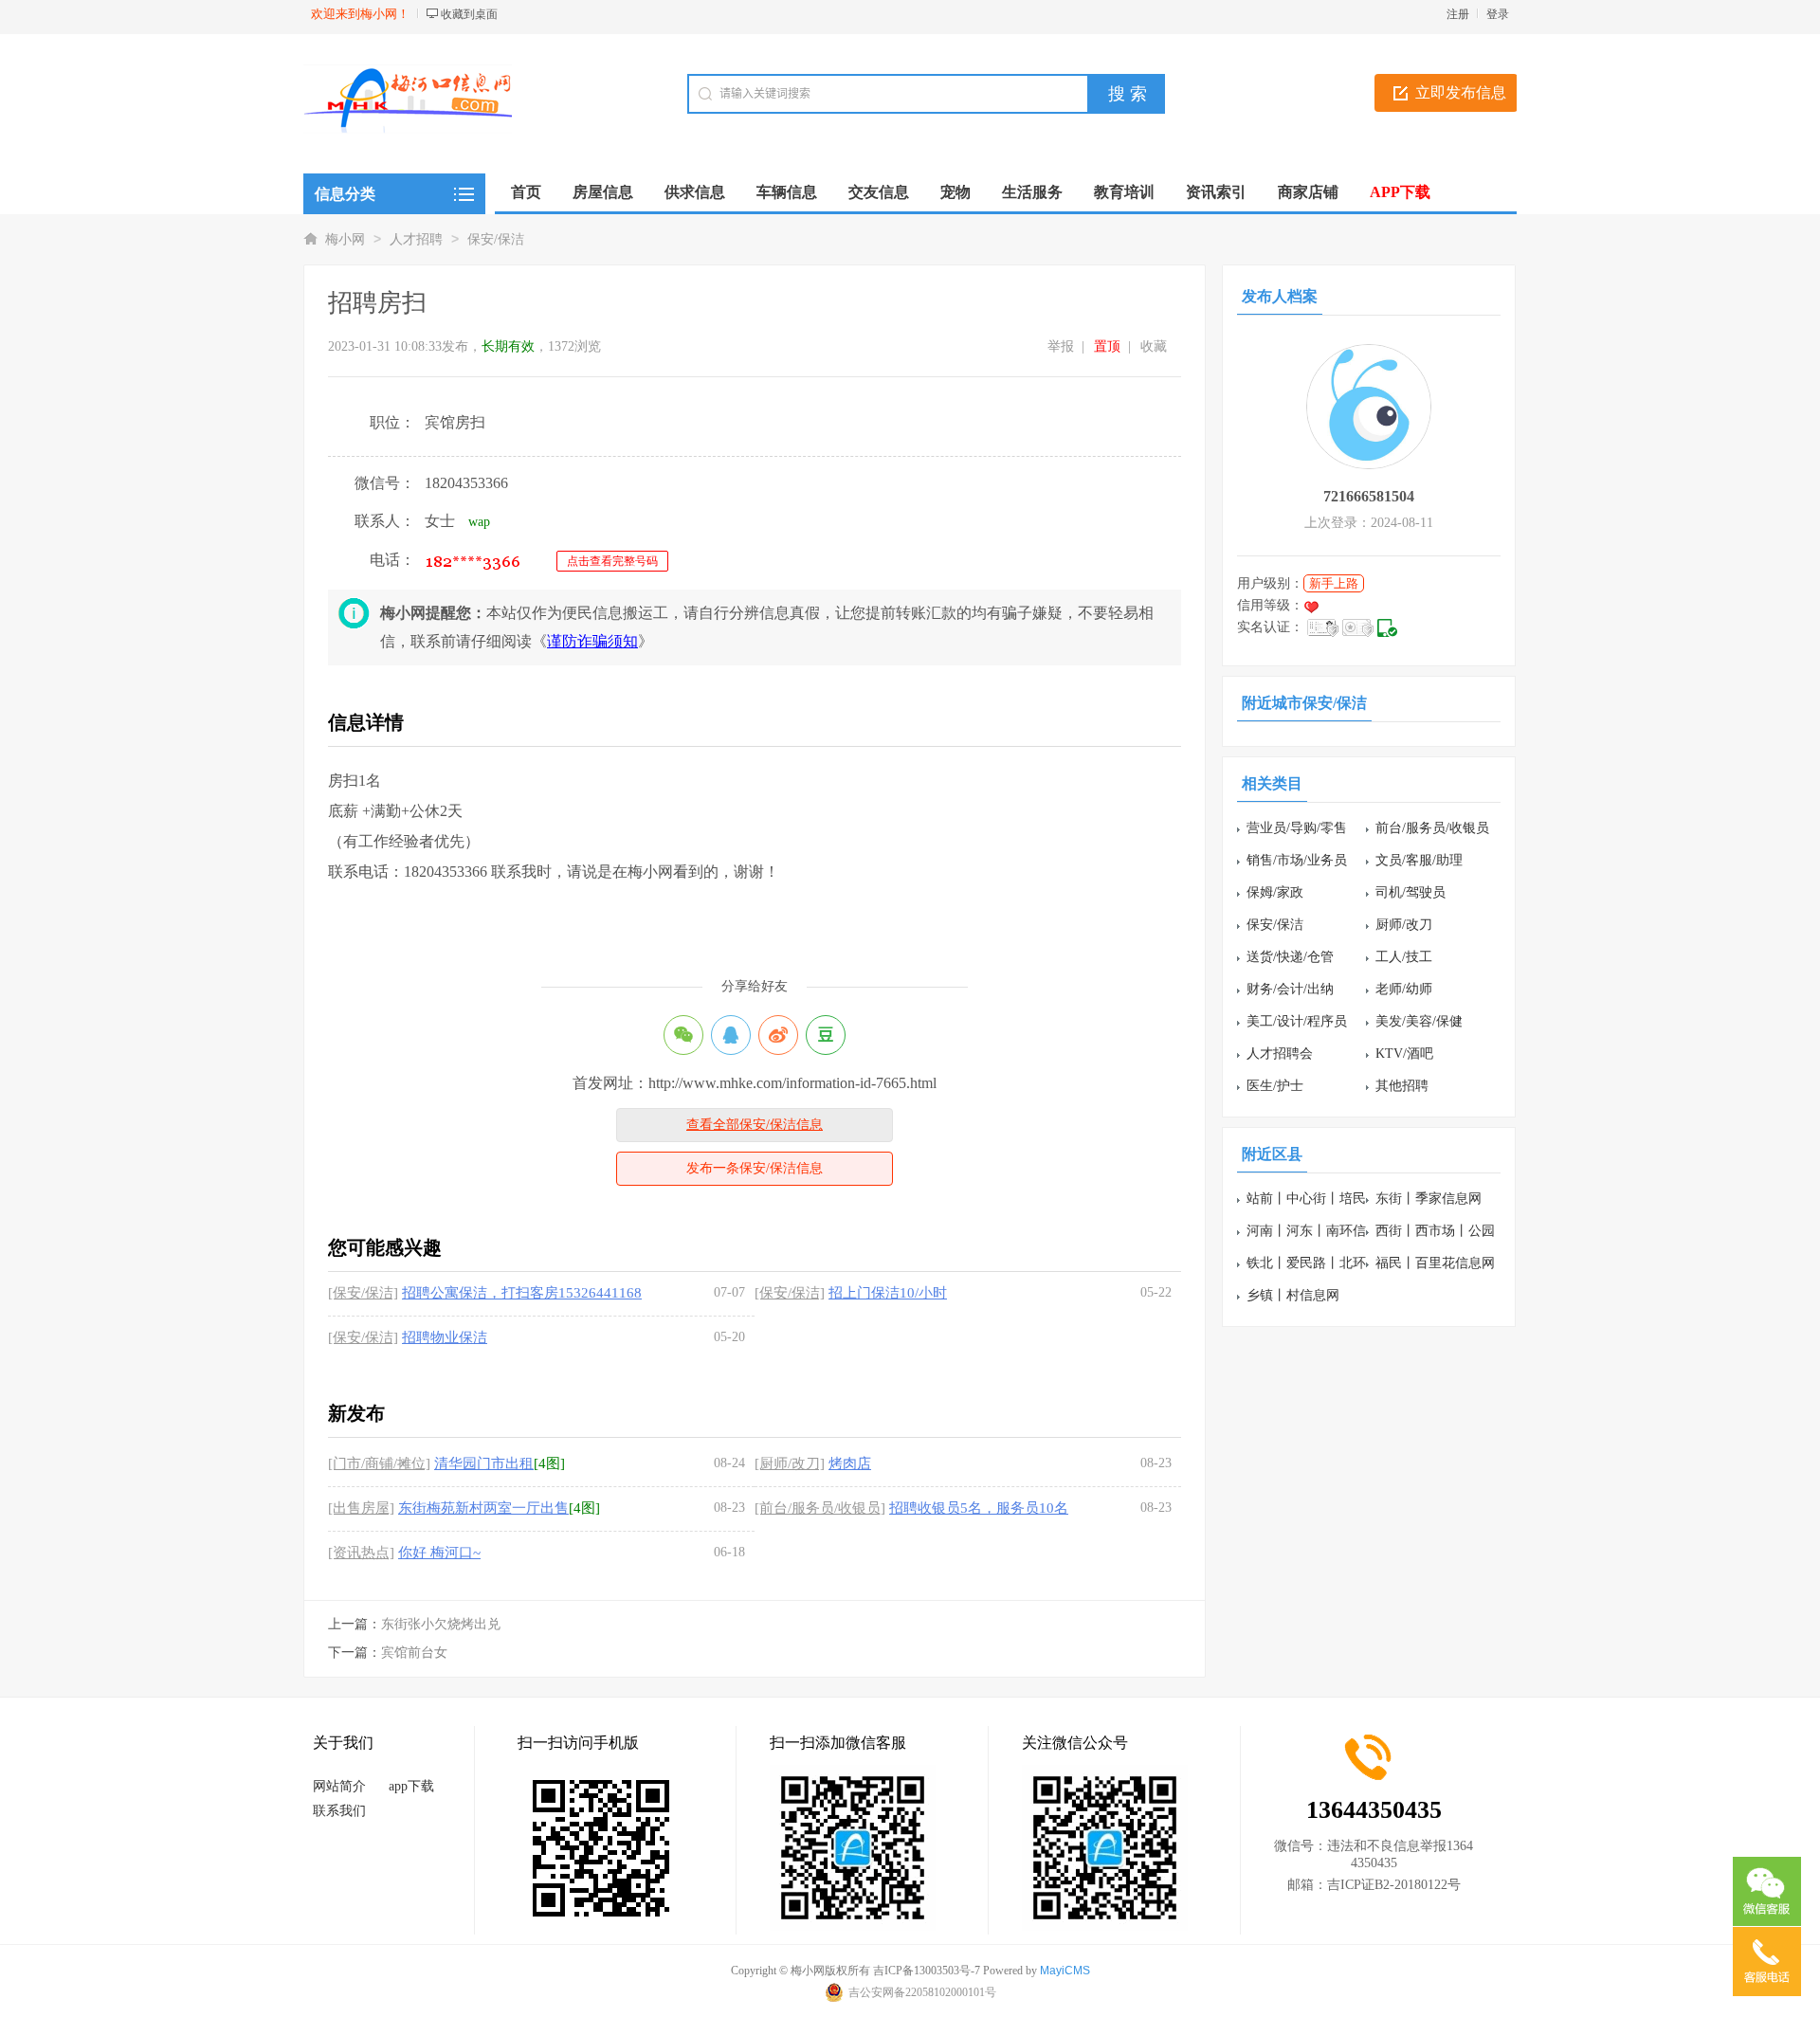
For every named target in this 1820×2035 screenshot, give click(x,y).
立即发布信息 (1461, 92)
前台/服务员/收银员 (1432, 828)
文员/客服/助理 (1419, 860)
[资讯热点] (361, 1553)
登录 (1498, 14)
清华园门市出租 (484, 1463)
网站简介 (339, 1786)
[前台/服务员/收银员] (820, 1508)
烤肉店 (850, 1463)
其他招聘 (1402, 1086)
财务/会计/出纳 (1290, 989)
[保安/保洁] (363, 1293)
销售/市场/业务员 (1297, 860)
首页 (526, 192)
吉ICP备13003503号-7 (927, 1971)
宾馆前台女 (414, 1653)
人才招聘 (416, 239)
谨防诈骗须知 (592, 641)
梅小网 (345, 239)
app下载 (411, 1786)
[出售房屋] (361, 1508)
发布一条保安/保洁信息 (755, 1168)
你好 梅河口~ (439, 1553)
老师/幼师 (1404, 989)
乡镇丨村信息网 (1293, 1295)
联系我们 (339, 1811)
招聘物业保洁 (445, 1337)
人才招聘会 (1280, 1054)
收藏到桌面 (469, 14)
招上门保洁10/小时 (888, 1293)
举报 (1061, 346)
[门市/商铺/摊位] (379, 1463)
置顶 (1107, 346)
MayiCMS (1065, 1971)
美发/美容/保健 (1419, 1021)
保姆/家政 (1275, 892)
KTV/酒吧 (1404, 1054)
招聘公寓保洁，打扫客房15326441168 (522, 1293)
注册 (1458, 14)
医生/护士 (1275, 1086)
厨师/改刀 (1404, 925)
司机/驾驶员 (1410, 892)
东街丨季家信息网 (1429, 1199)
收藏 (1154, 346)
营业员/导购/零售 (1297, 828)
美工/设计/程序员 (1297, 1021)
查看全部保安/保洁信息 (755, 1125)
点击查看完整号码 (612, 561)
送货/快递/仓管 (1290, 957)
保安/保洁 (496, 239)
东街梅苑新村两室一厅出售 (483, 1508)
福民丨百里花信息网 (1435, 1263)
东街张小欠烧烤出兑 (441, 1624)
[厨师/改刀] (790, 1463)
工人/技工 (1404, 957)
